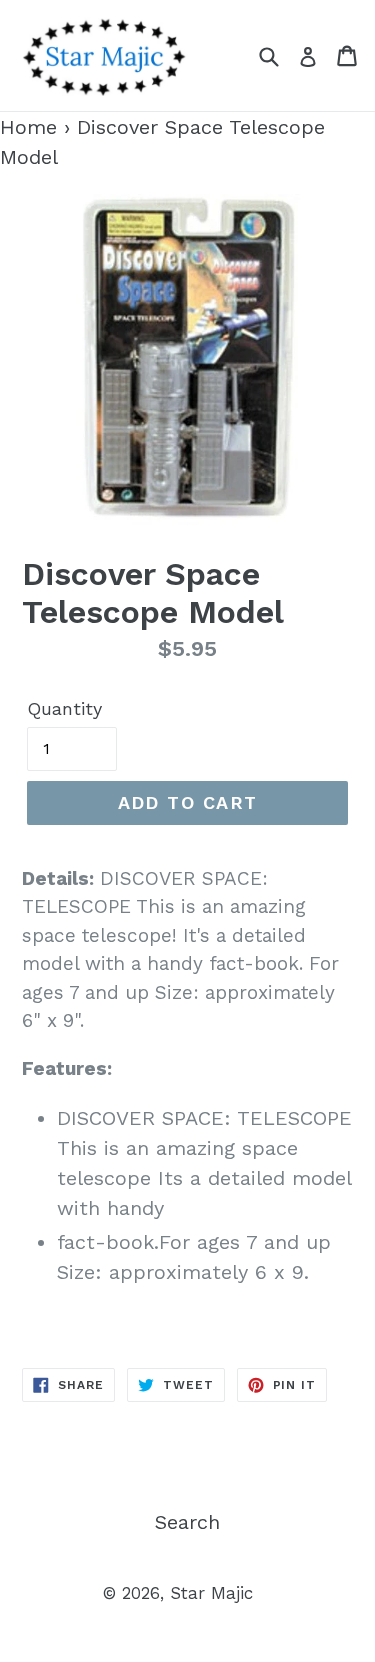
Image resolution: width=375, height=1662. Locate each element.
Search (187, 1522)
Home (28, 127)
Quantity (64, 708)
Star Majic (211, 1593)
